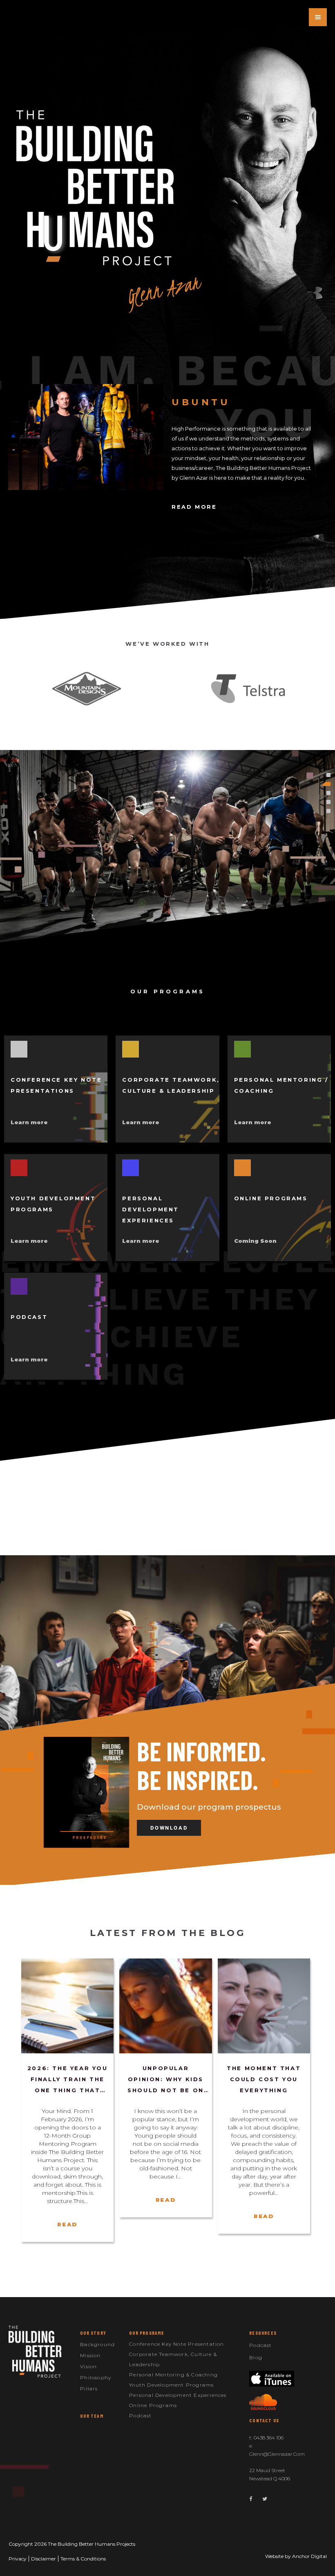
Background (97, 2344)
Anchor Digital (309, 2556)
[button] (168, 1650)
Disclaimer (44, 2559)
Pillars (89, 2388)
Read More (194, 507)
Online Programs (153, 2405)
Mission (90, 2355)
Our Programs (146, 2333)
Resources (263, 2333)
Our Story (93, 2333)
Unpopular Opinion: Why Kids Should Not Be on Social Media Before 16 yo (166, 2080)
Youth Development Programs (171, 2385)
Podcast (140, 2415)
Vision (88, 2366)
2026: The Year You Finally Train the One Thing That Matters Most (68, 2080)
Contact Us (264, 2420)
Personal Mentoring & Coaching (173, 2375)
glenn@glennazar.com (277, 2454)
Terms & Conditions (83, 2559)
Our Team (92, 2416)
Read (67, 2224)
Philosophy (96, 2377)
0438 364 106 (269, 2438)
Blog (256, 2357)
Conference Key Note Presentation (176, 2344)
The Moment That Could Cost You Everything (264, 2079)
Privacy (18, 2559)
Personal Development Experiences (178, 2395)
